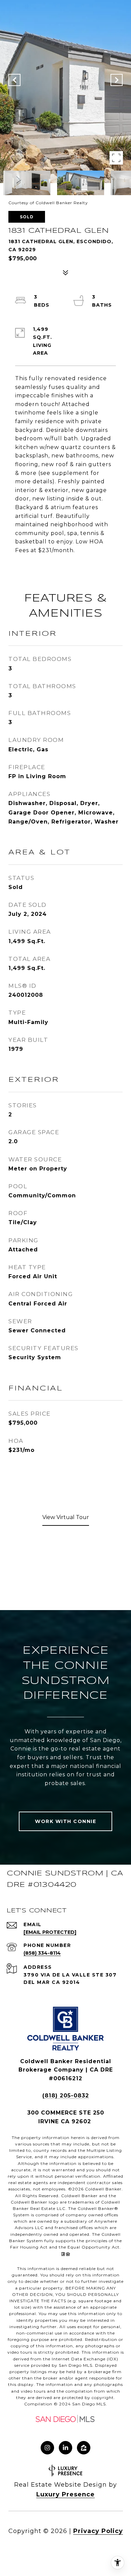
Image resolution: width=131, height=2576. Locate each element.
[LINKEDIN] (65, 2448)
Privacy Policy (98, 2531)
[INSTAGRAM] (47, 2448)
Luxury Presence (65, 2494)
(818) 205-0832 (66, 2096)
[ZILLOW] (84, 2448)
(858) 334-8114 (42, 1953)
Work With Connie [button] (65, 1821)
